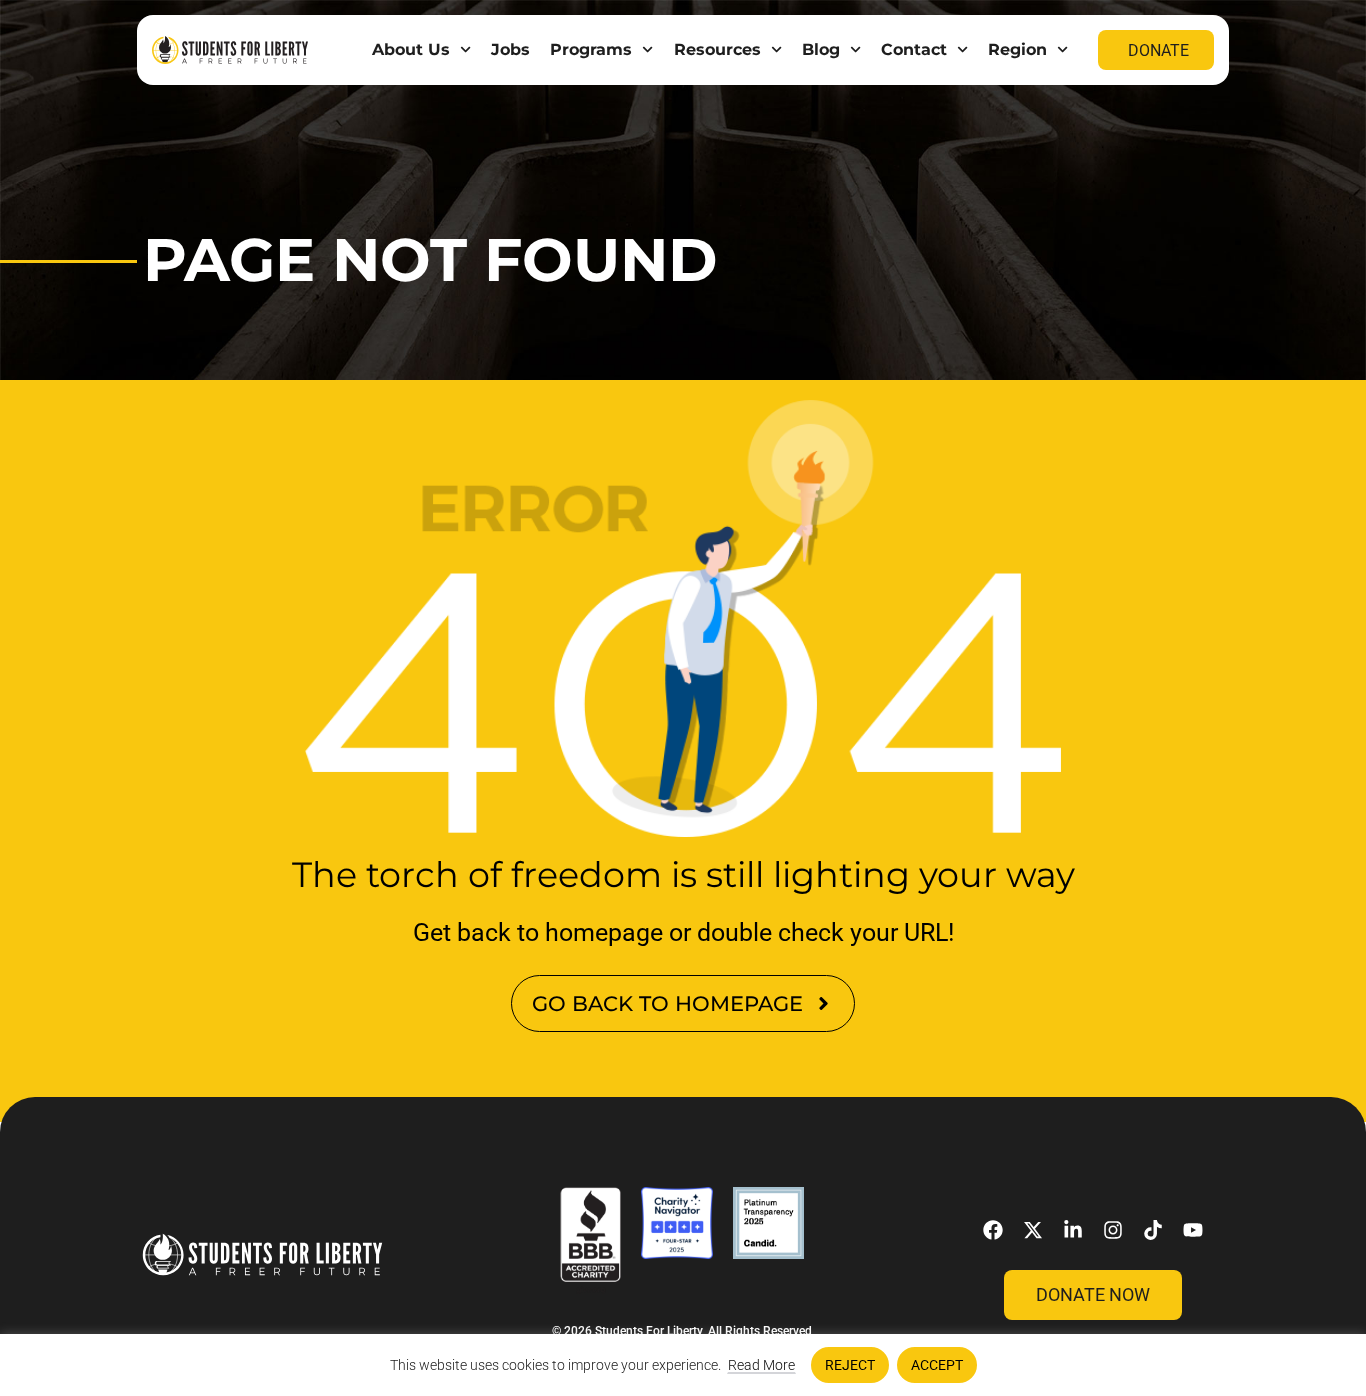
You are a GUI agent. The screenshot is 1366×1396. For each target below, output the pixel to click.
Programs (591, 49)
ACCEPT (937, 1365)
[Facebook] (993, 1230)
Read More (761, 1365)
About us (411, 49)
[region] (683, 1365)
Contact (914, 49)
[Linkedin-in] (1073, 1230)
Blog (821, 49)
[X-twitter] (1033, 1230)
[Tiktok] (1153, 1230)
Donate (1158, 50)
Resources (717, 49)
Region (1017, 49)
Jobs (510, 49)
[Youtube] (1193, 1230)
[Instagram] (1113, 1230)
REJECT (850, 1365)
